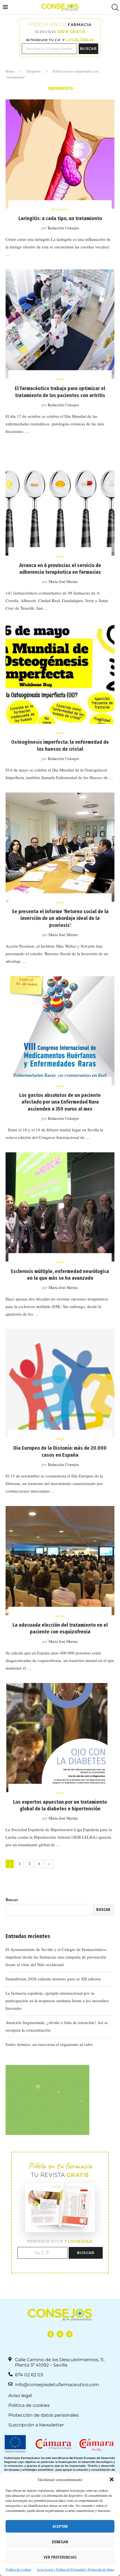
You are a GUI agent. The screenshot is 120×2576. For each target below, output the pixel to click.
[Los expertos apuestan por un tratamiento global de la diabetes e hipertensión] (60, 1738)
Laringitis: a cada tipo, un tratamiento (60, 218)
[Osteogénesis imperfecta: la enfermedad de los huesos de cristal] (60, 678)
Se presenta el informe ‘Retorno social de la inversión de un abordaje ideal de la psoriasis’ (60, 918)
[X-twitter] (60, 2334)
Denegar (60, 2542)
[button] (112, 2479)
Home (10, 71)
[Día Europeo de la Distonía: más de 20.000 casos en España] (60, 1384)
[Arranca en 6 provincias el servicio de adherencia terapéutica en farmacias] (60, 501)
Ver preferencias (60, 2557)
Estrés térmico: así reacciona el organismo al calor (49, 2044)
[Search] (114, 7)
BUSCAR (88, 49)
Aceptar (60, 2526)
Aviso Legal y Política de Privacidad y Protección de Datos (76, 2569)
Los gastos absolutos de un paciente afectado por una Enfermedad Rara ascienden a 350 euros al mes (60, 1102)
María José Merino (63, 581)
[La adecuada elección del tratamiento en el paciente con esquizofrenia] (60, 1561)
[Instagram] (69, 2334)
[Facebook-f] (51, 2334)
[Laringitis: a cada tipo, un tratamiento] (60, 154)
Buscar (12, 1899)
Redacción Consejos (63, 228)
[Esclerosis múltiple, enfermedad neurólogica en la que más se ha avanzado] (60, 1207)
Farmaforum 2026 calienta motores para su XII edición (53, 1979)
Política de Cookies (19, 2569)
